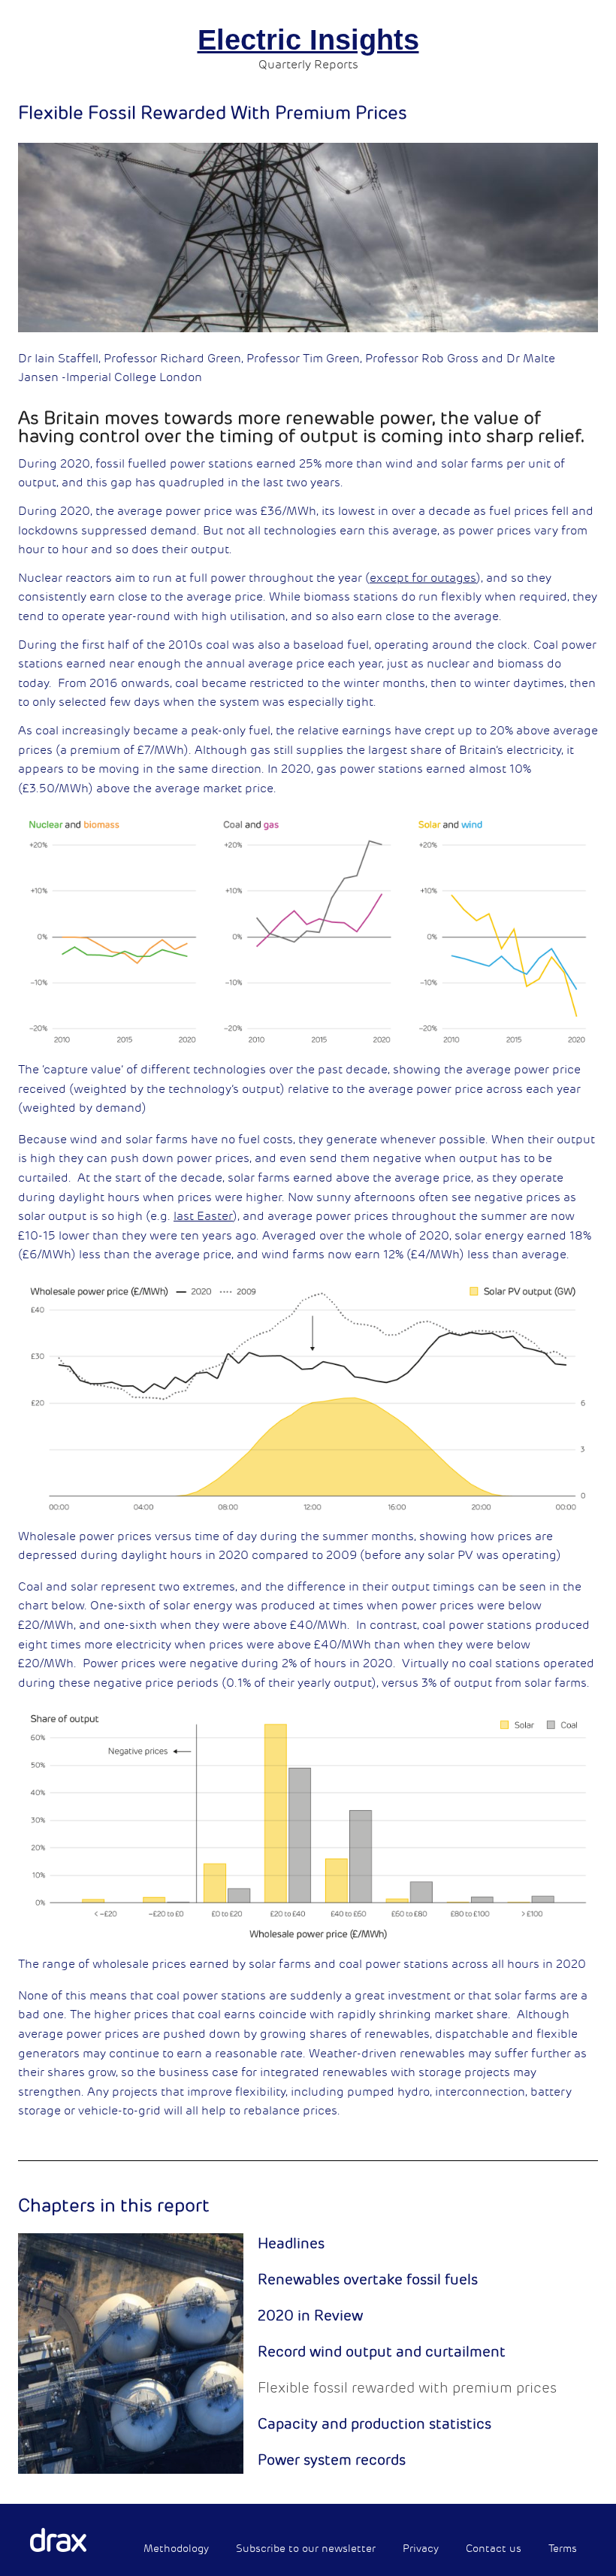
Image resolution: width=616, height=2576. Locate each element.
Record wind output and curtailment (382, 2352)
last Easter (203, 1216)
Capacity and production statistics (374, 2424)
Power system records (332, 2460)
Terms (563, 2549)
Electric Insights (308, 40)
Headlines (291, 2244)
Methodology (176, 2549)
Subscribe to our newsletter (306, 2549)
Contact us (494, 2549)
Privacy (421, 2549)
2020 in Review (310, 2316)
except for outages (423, 578)
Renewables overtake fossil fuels (368, 2280)
